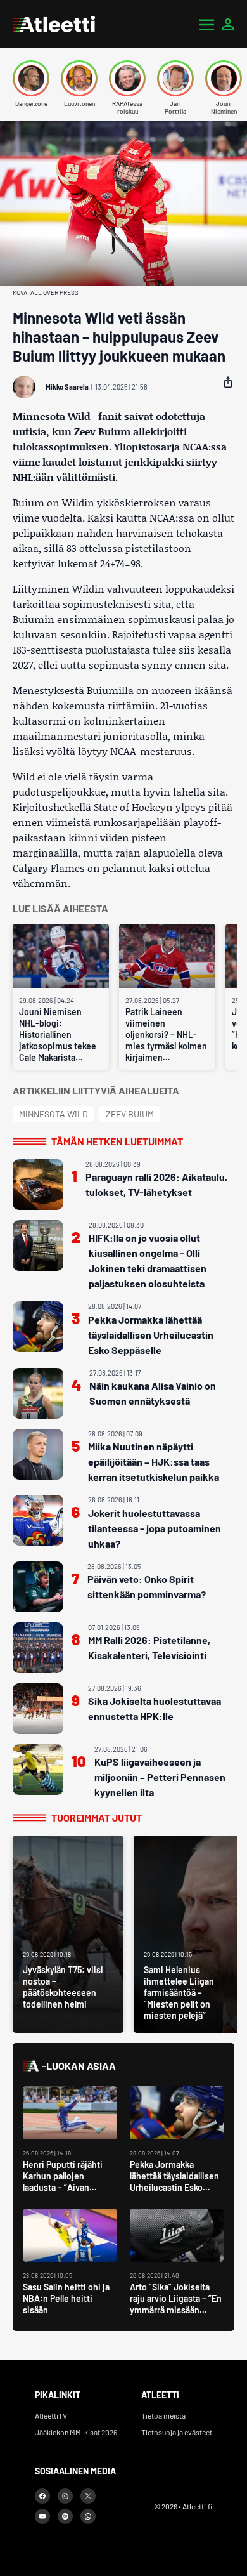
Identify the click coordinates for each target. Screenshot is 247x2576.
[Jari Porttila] (175, 78)
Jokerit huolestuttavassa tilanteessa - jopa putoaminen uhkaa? (155, 1528)
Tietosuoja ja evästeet (177, 2432)
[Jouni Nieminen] (224, 78)
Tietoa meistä (163, 2415)
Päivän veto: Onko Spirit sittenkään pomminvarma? (147, 1587)
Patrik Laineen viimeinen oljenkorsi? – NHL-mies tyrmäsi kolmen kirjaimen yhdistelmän (166, 1035)
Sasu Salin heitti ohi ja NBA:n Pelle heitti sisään (66, 2298)
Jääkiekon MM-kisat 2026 (76, 2432)
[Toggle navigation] (206, 24)
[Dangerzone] (31, 78)
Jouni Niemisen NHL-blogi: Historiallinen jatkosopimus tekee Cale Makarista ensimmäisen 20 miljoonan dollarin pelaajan (58, 1035)
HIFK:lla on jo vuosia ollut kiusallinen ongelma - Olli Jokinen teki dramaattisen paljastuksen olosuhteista (148, 1260)
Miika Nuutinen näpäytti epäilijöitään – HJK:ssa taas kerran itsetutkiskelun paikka (154, 1462)
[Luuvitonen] (79, 78)
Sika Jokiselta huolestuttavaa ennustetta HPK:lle (155, 1708)
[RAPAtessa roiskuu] (127, 78)
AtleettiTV (51, 2415)
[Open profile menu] (228, 24)
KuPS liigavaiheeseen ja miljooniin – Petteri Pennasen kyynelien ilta (160, 1777)
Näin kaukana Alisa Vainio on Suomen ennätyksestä (153, 1393)
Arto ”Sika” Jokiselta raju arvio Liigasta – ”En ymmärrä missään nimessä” (176, 2304)
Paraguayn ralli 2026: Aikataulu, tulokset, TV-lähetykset (156, 1184)
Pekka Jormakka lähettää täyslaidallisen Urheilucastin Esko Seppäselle (151, 1335)
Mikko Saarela (67, 387)
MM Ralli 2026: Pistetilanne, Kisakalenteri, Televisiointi (149, 1647)
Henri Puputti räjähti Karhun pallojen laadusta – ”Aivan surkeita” (63, 2182)
